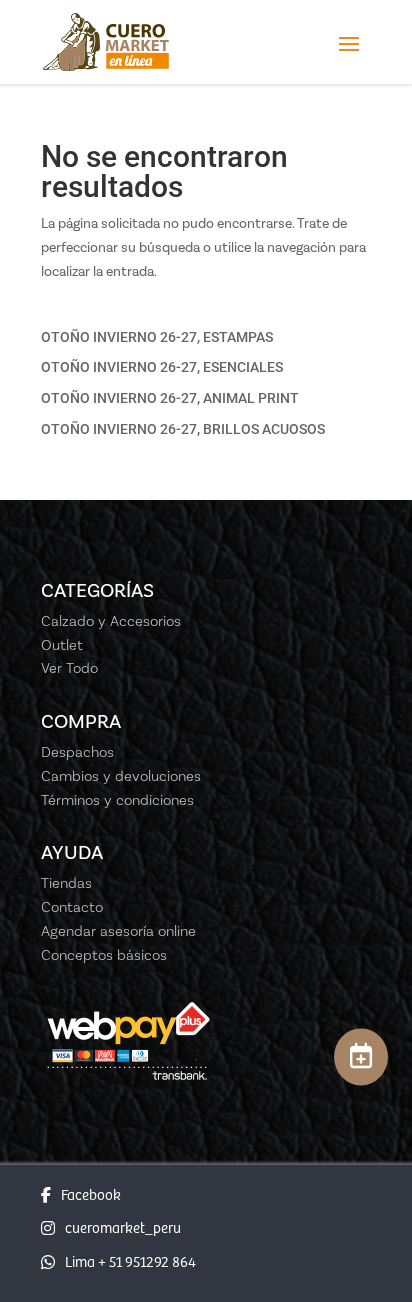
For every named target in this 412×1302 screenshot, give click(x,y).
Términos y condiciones (117, 800)
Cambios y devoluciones (121, 776)
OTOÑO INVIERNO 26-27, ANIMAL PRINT (170, 398)
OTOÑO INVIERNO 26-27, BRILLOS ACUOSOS (183, 429)
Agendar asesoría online (118, 931)
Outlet (62, 645)
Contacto (72, 907)
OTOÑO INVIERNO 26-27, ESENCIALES (162, 367)
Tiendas (66, 883)
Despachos (77, 752)
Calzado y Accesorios (111, 621)
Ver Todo (69, 668)
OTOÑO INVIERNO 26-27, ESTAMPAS (157, 337)
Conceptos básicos (104, 955)
